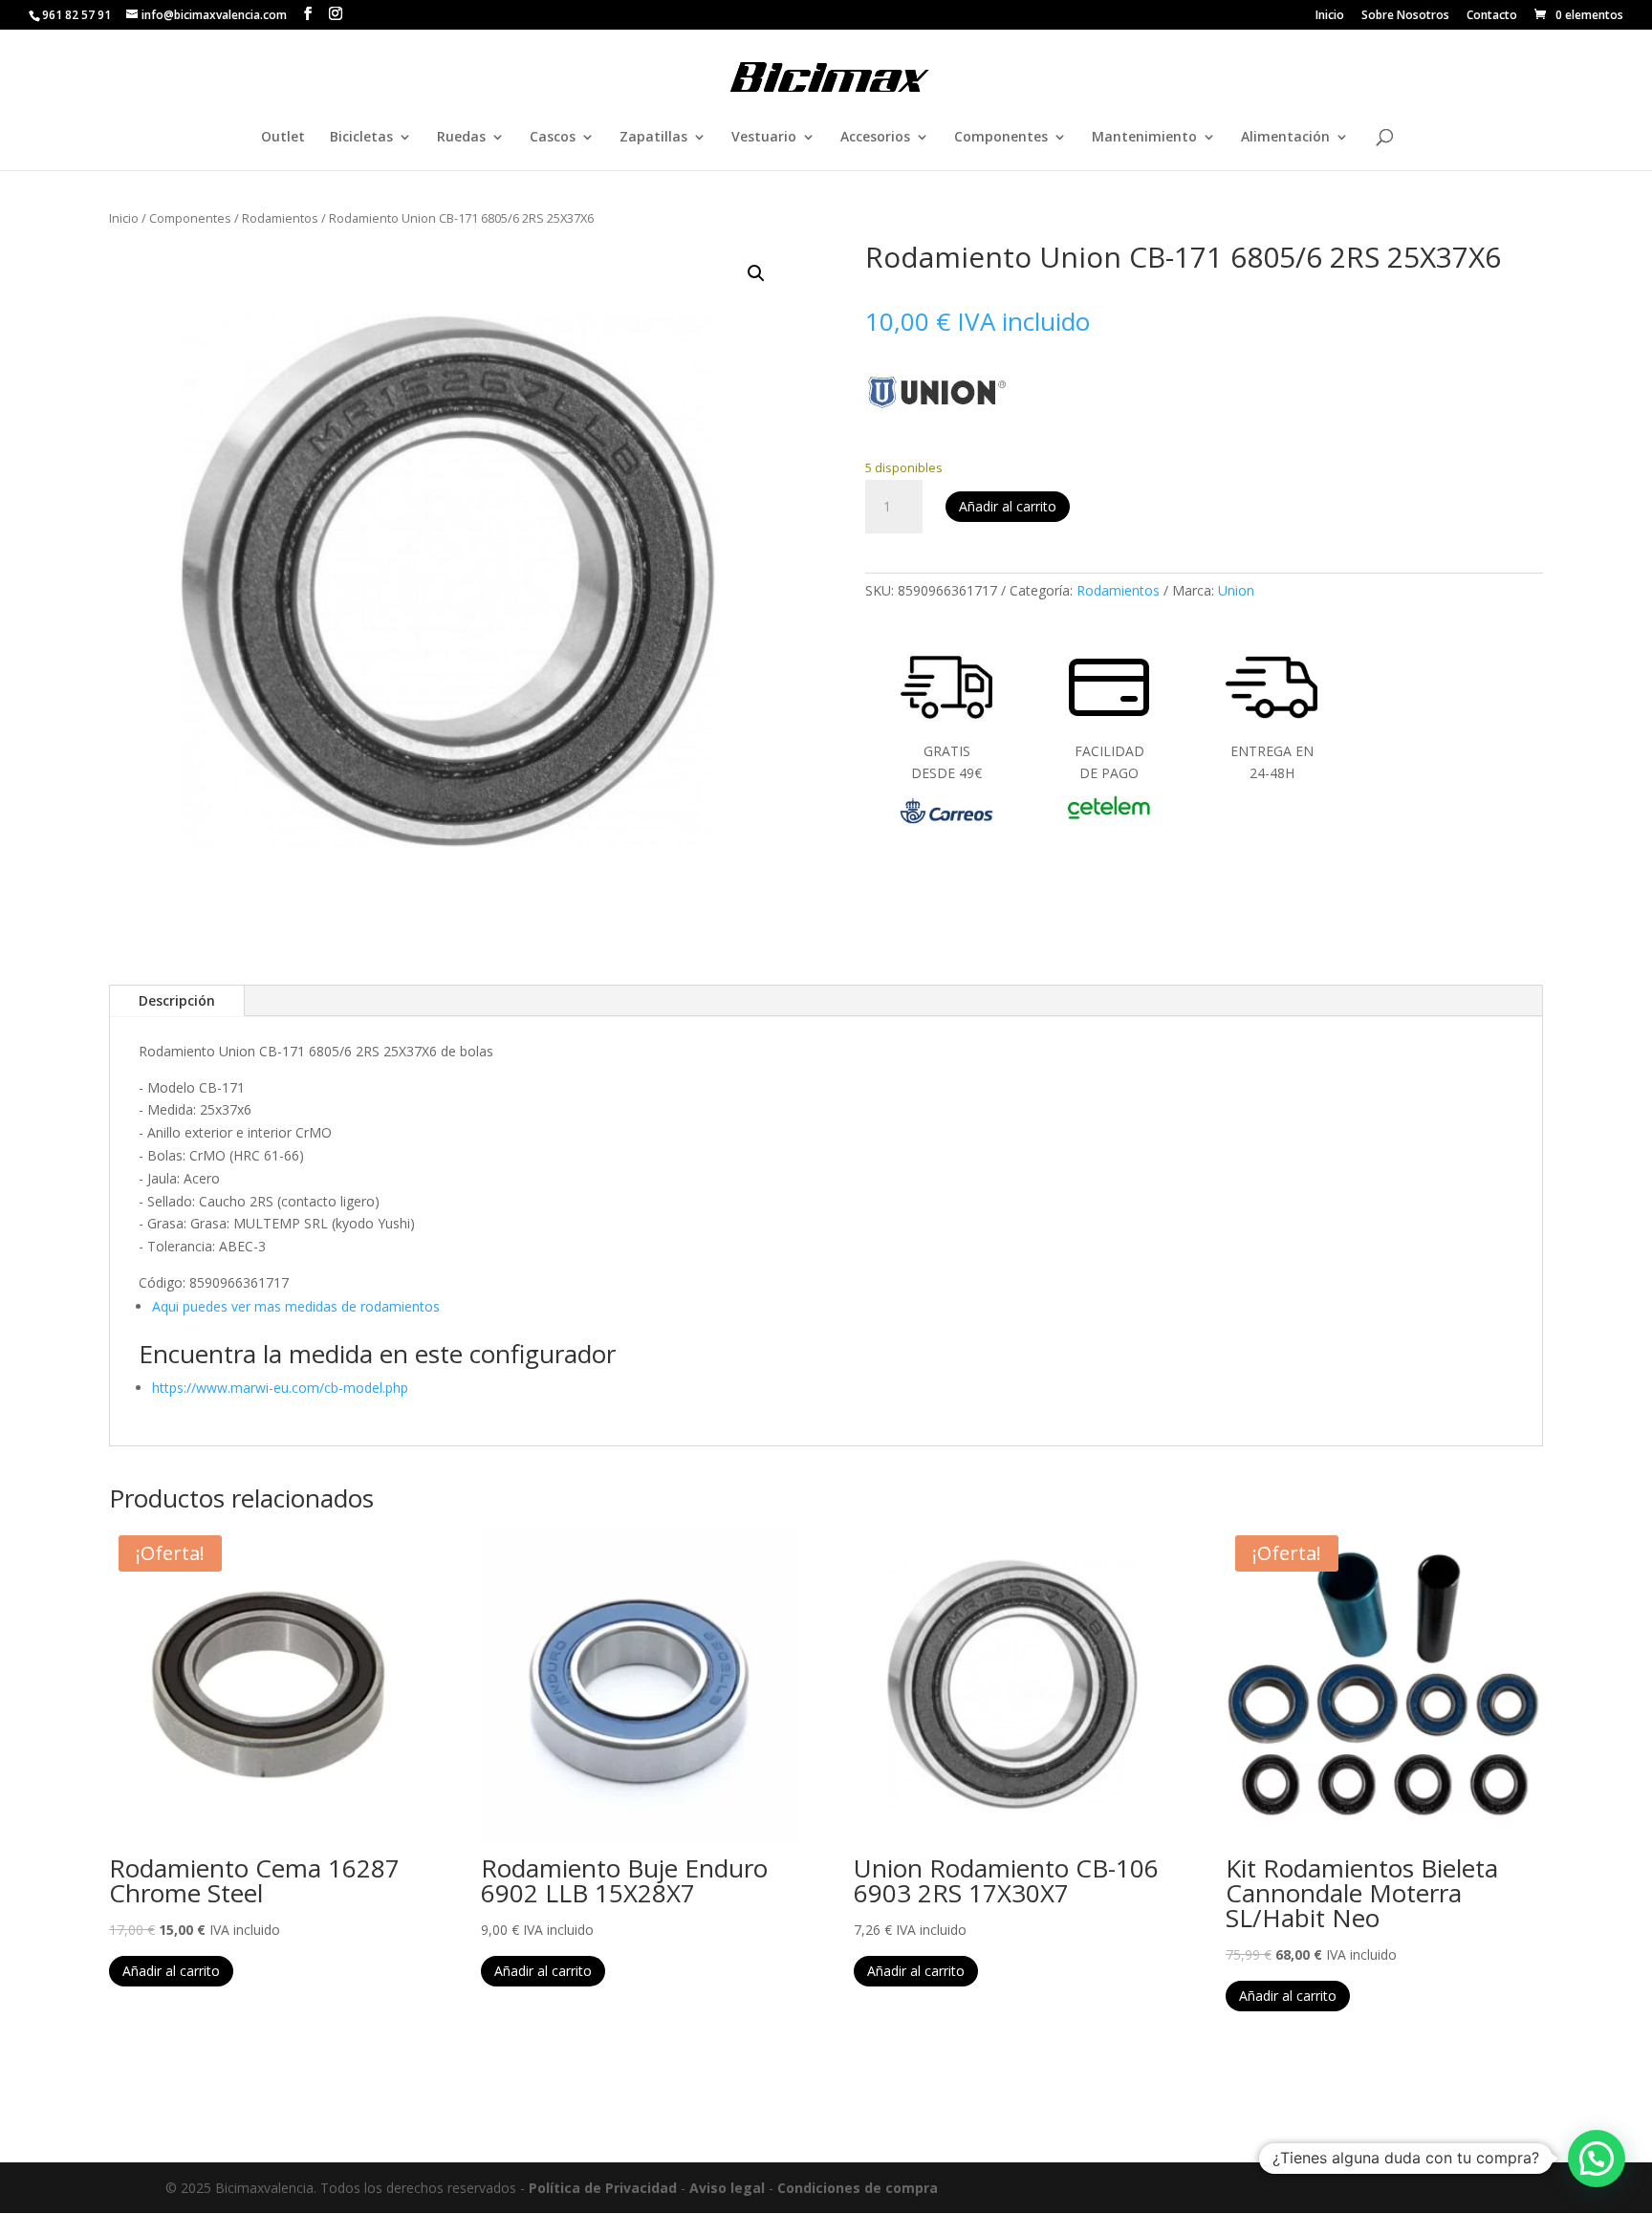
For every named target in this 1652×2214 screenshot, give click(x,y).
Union (1236, 590)
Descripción (177, 1000)
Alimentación (1285, 138)
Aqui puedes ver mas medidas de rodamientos (296, 1306)
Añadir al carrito (1008, 506)
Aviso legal (727, 2188)
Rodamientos (280, 218)
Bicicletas (361, 138)
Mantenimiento (1144, 138)
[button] (756, 273)
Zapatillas (653, 138)
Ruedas (461, 138)
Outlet (283, 138)
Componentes (1001, 138)
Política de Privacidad (603, 2188)
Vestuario (764, 138)
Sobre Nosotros (1405, 16)
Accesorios (875, 138)
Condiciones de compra (858, 2188)
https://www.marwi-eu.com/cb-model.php (280, 1388)
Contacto (1492, 16)
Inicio (1330, 16)
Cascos (553, 138)
